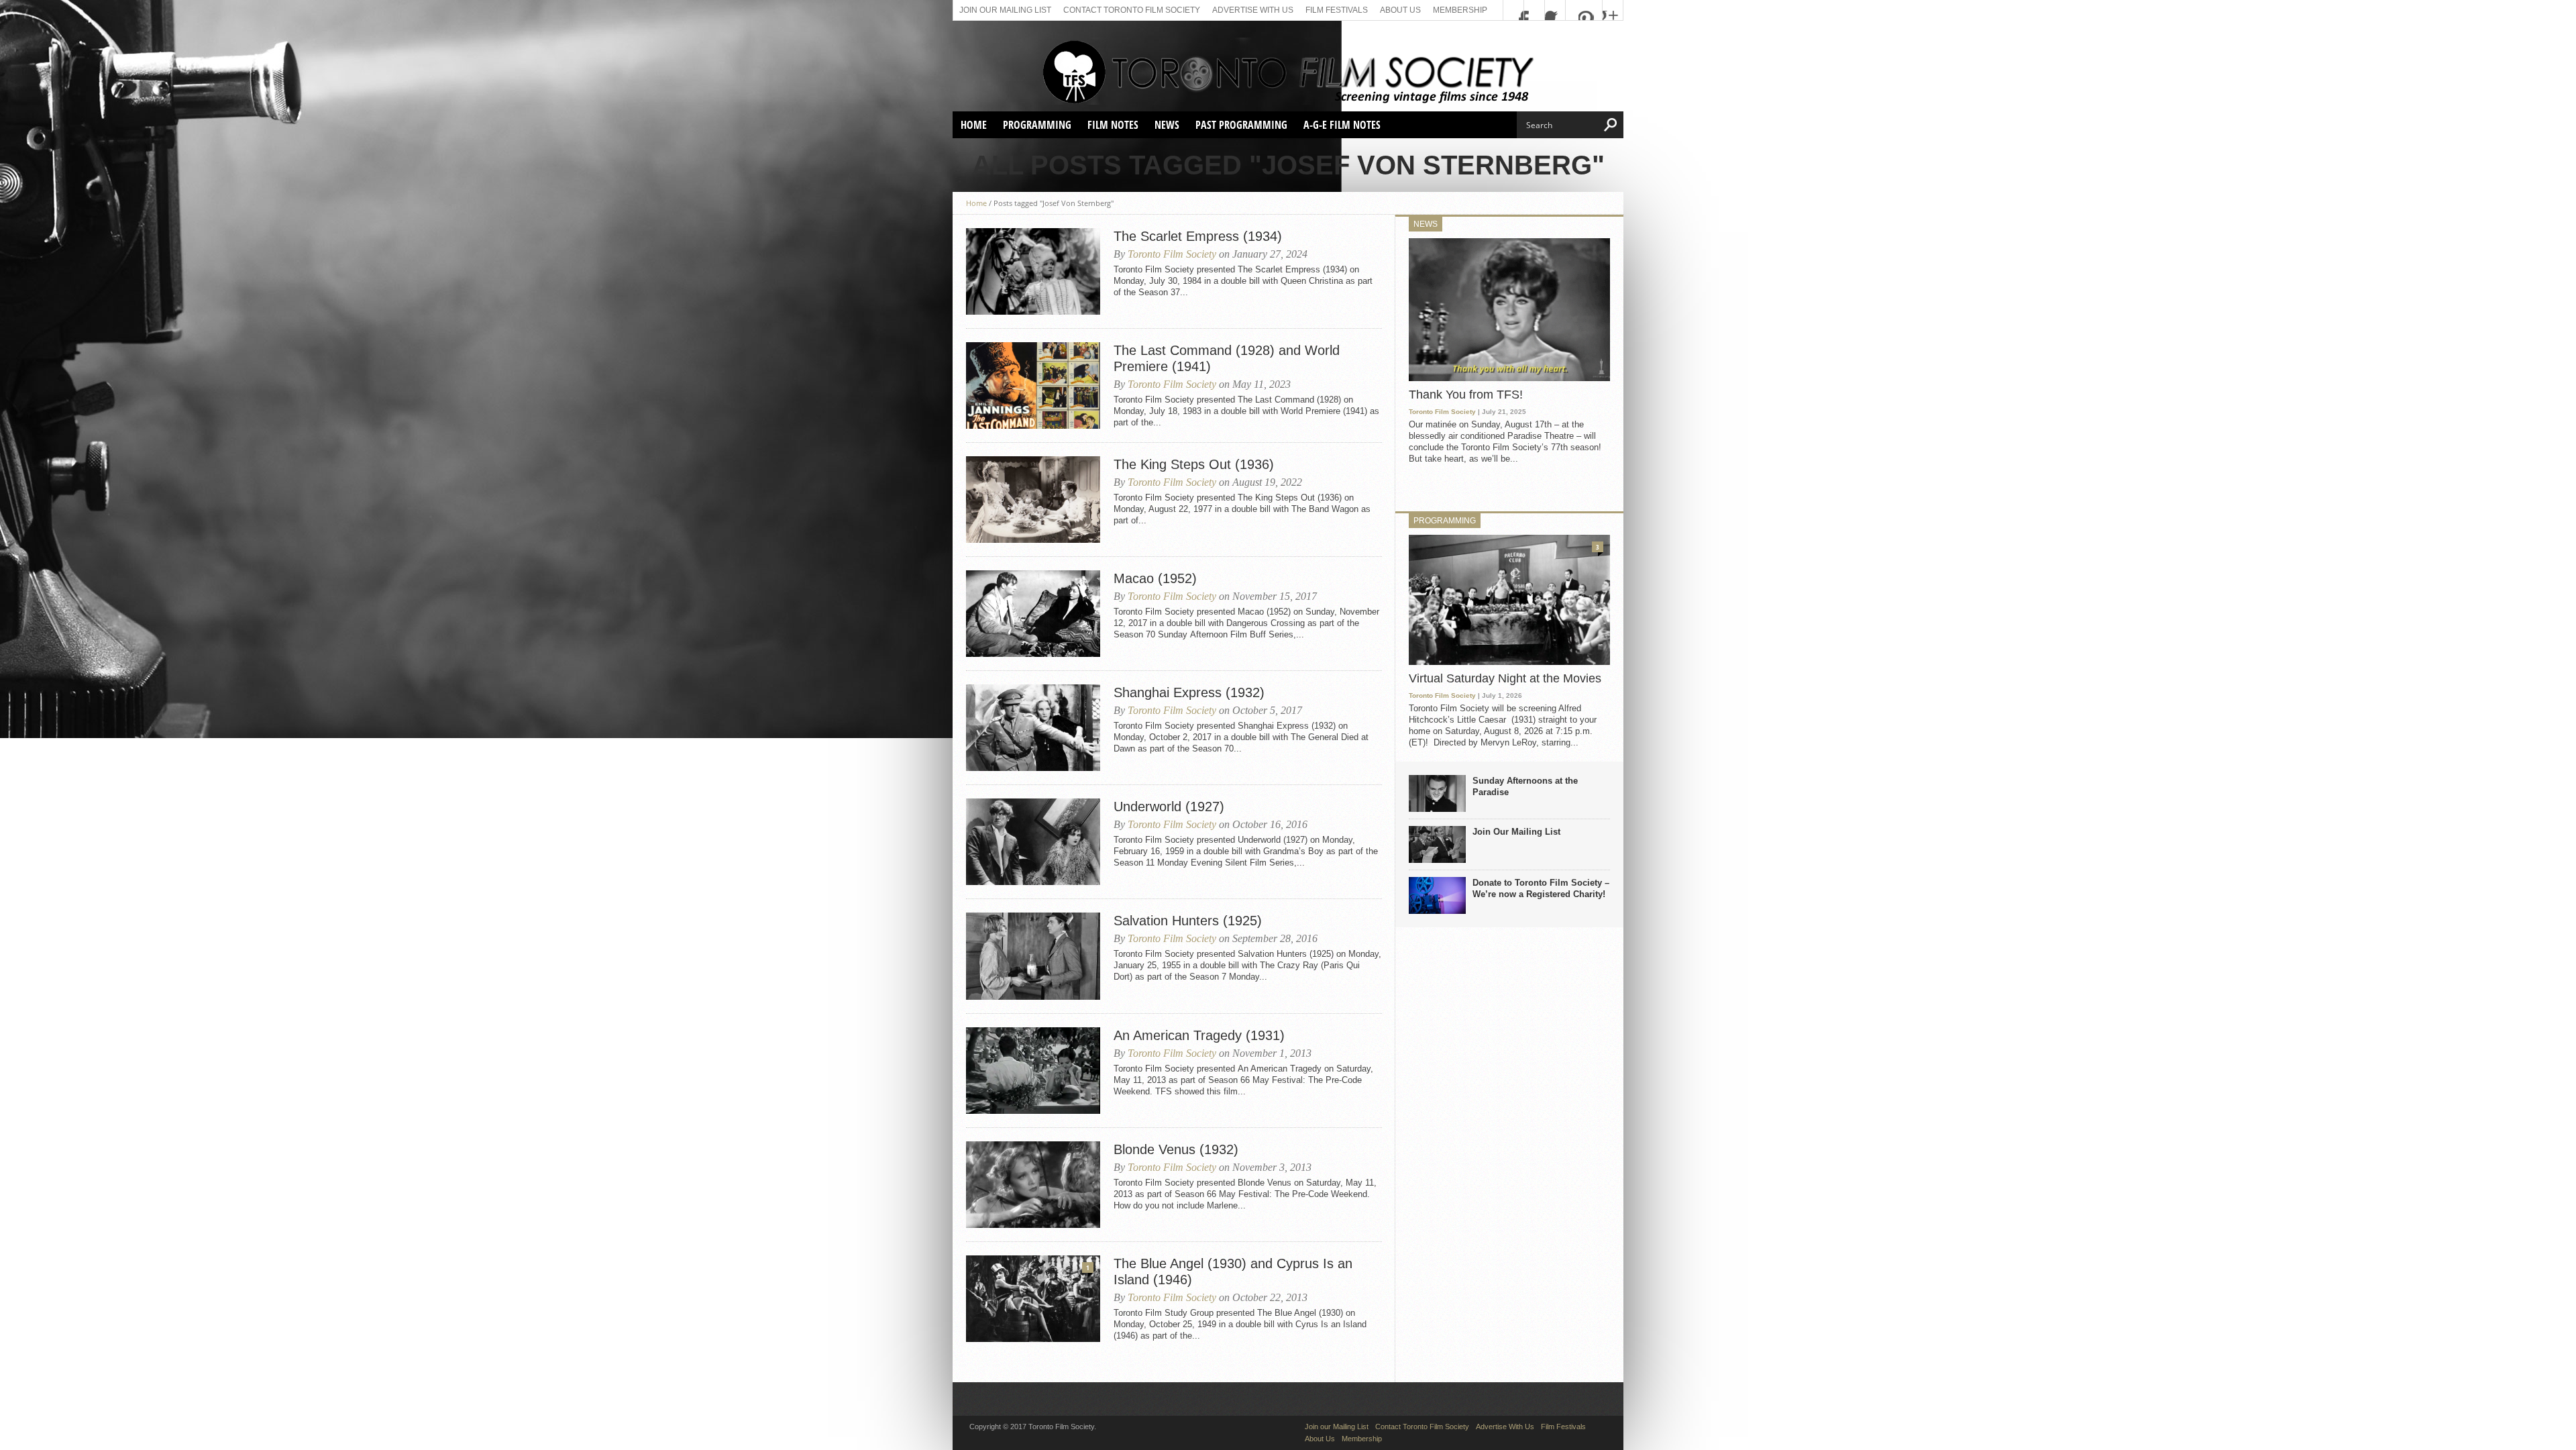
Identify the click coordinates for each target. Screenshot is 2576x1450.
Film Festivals (1337, 10)
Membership (1460, 10)
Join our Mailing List (1005, 10)
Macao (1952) (1155, 578)
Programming (1037, 125)
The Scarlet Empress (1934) (1198, 236)
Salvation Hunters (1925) (1188, 921)
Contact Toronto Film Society (1132, 10)
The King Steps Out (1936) (1194, 464)
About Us (1400, 10)
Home (974, 125)
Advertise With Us (1253, 10)
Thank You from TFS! (1466, 395)
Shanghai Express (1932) (1189, 692)
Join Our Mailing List (1516, 832)
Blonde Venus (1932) (1176, 1149)
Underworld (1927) (1169, 807)
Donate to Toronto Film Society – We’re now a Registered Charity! (1541, 888)
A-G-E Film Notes (1342, 125)
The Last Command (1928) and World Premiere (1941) (1227, 358)
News (1167, 125)
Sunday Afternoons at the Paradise (1525, 786)
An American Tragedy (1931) (1199, 1035)
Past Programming (1241, 125)
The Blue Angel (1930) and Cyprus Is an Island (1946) (1233, 1272)
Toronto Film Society (1172, 254)
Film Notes (1113, 125)
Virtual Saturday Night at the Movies (1505, 678)
